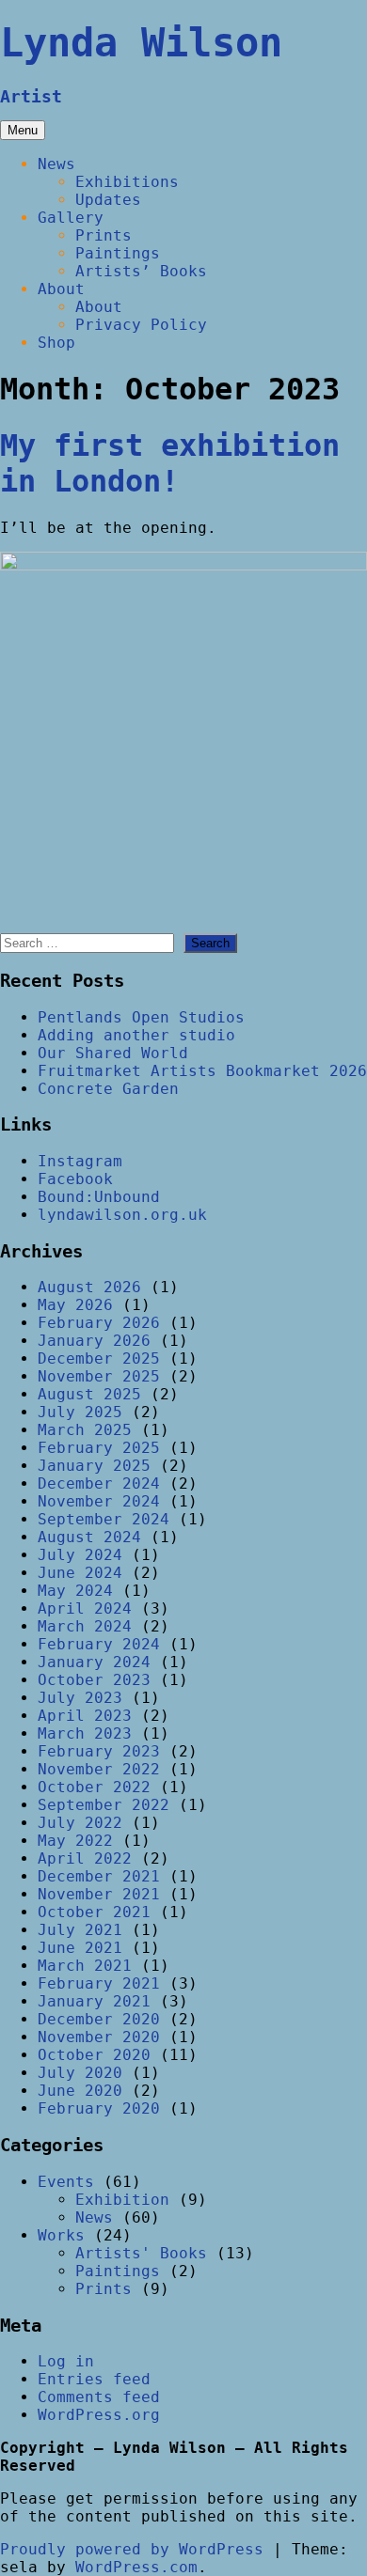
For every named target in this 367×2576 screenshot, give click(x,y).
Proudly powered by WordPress (132, 2549)
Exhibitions (127, 182)
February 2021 (99, 1983)
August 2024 (89, 1537)
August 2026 (89, 1287)
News (56, 164)
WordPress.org (99, 2415)
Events (66, 2182)
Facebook (75, 1179)
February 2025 (99, 1448)
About (61, 289)
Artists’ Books (141, 271)
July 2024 (80, 1555)
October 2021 (94, 1912)
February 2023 (99, 1751)
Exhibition (122, 2200)
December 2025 (99, 1358)
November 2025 (99, 1376)
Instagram (80, 1161)
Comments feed (99, 2397)
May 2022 (75, 1841)
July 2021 (80, 1930)
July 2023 (80, 1698)
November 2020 (99, 2037)
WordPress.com (136, 2567)
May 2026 (75, 1305)
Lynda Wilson (141, 43)
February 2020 (99, 2108)
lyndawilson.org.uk (122, 1215)
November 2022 (99, 1769)
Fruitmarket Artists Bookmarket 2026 (202, 1071)
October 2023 (94, 1680)
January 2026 (94, 1341)
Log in (66, 2361)
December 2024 (99, 1483)
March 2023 (85, 1733)
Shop (56, 343)
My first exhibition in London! (170, 463)
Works (61, 2235)
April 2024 (85, 1608)
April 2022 (85, 1858)
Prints (104, 235)
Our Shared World (113, 1053)
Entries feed (94, 2379)
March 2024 (85, 1626)
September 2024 (104, 1519)
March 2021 (85, 1966)
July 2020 (80, 2073)
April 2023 (85, 1716)
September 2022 (104, 1805)
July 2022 (80, 1823)
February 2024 (99, 1644)
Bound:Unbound (99, 1197)
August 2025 (89, 1394)
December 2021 (99, 1876)
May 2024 (75, 1591)
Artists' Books (141, 2253)
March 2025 (85, 1430)
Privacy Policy (141, 325)
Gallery (71, 218)
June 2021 (80, 1948)
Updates (108, 200)
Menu (23, 130)
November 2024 (99, 1501)
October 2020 (94, 2055)
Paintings (118, 253)
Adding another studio (136, 1035)
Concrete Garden (108, 1089)
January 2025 (94, 1466)
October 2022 (94, 1787)
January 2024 (94, 1662)
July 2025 (80, 1412)
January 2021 (94, 2001)
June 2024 (80, 1573)
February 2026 (99, 1323)
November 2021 (99, 1894)
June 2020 (80, 2091)
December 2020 (99, 2019)
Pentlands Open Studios (141, 1017)
